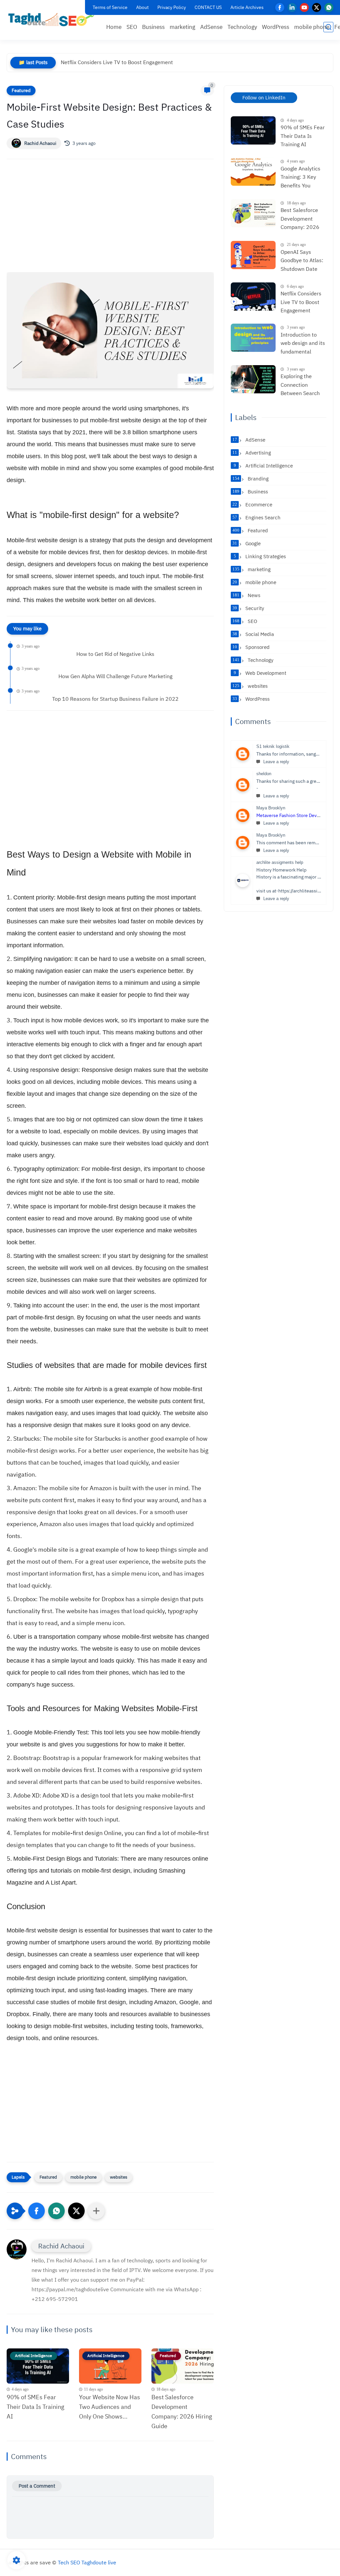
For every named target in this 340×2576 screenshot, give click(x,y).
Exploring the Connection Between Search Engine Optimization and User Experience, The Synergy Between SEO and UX (302, 385)
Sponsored (251, 647)
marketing (182, 27)
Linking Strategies (260, 557)
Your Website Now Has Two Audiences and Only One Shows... (110, 2407)
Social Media (253, 634)
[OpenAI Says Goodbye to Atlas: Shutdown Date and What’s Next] (253, 255)
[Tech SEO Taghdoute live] (51, 19)
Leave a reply (276, 762)
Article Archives (247, 7)
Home (114, 27)
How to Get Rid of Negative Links (115, 654)
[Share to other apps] (96, 2211)
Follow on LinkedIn (264, 98)
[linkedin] (292, 7)
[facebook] (280, 7)
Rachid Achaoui (40, 143)
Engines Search (256, 518)
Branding (251, 479)
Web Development (260, 673)
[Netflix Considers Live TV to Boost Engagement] (253, 297)
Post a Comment (37, 2486)
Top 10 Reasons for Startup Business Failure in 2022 (115, 699)
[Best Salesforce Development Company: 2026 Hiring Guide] (253, 213)
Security (248, 608)
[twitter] (317, 7)
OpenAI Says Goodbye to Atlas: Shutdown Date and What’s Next (302, 261)
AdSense (211, 27)
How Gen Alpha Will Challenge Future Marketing (115, 676)
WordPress (276, 27)
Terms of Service (110, 7)
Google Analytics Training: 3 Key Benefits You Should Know (300, 178)
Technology (242, 27)
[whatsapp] (329, 7)
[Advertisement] (110, 222)
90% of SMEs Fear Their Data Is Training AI (36, 2407)
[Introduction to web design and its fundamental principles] (253, 338)
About (142, 7)
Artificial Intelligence (263, 466)
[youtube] (304, 7)
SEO (132, 27)
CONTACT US (208, 7)
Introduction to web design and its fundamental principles (303, 344)
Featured (21, 91)
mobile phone (312, 27)
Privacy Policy (172, 7)
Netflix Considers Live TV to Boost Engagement (117, 62)
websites (119, 2177)
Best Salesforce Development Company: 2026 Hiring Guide (182, 2411)
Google (247, 544)
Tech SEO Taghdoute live (87, 2563)
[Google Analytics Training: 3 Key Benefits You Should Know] (253, 172)
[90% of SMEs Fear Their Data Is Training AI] (253, 130)
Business (153, 27)
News (246, 595)
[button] (37, 2211)
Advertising (252, 453)
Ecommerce (252, 505)
